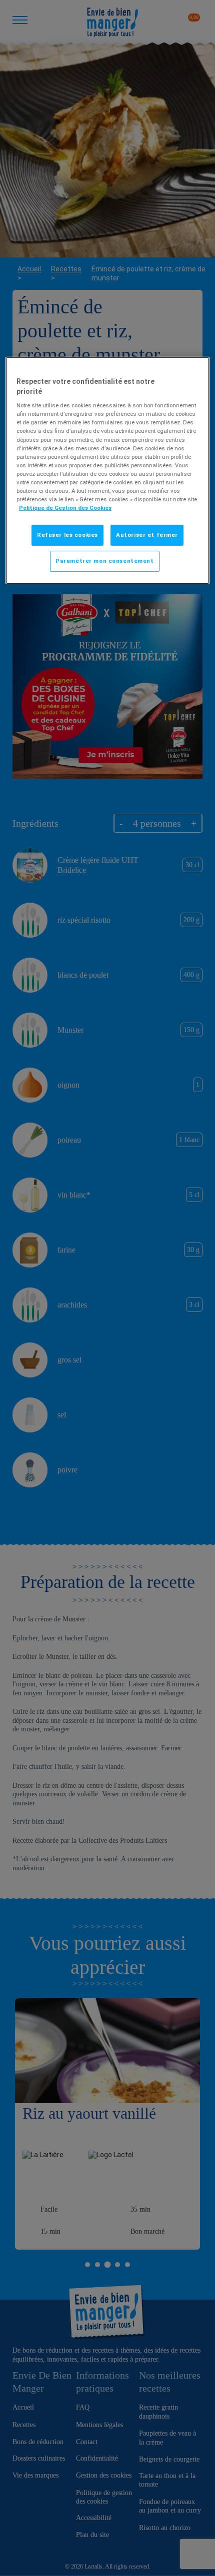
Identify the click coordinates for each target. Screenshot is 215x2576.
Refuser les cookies (67, 535)
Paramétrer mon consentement (104, 561)
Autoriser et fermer (147, 535)
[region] (108, 471)
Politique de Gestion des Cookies (65, 508)
